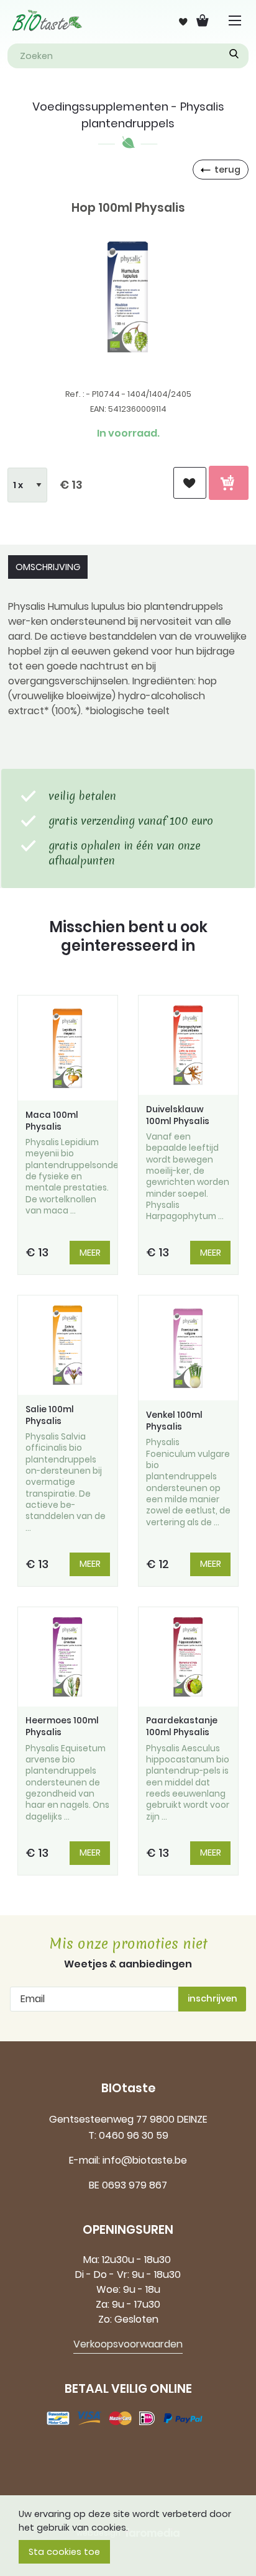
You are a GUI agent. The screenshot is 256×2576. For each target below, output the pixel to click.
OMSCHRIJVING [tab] (48, 567)
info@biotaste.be (145, 2160)
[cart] (229, 483)
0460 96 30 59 (134, 2135)
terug (227, 170)
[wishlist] (190, 483)
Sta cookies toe (64, 2552)
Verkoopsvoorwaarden (128, 2344)
